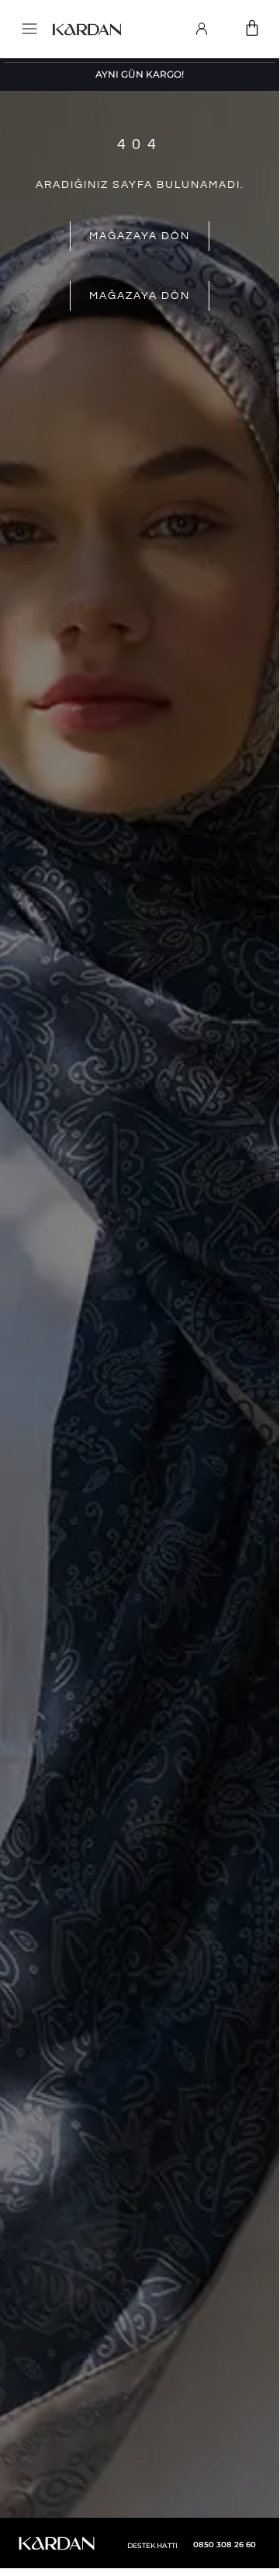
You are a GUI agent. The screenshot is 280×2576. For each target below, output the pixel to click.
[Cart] (252, 28)
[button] (27, 30)
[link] (202, 29)
